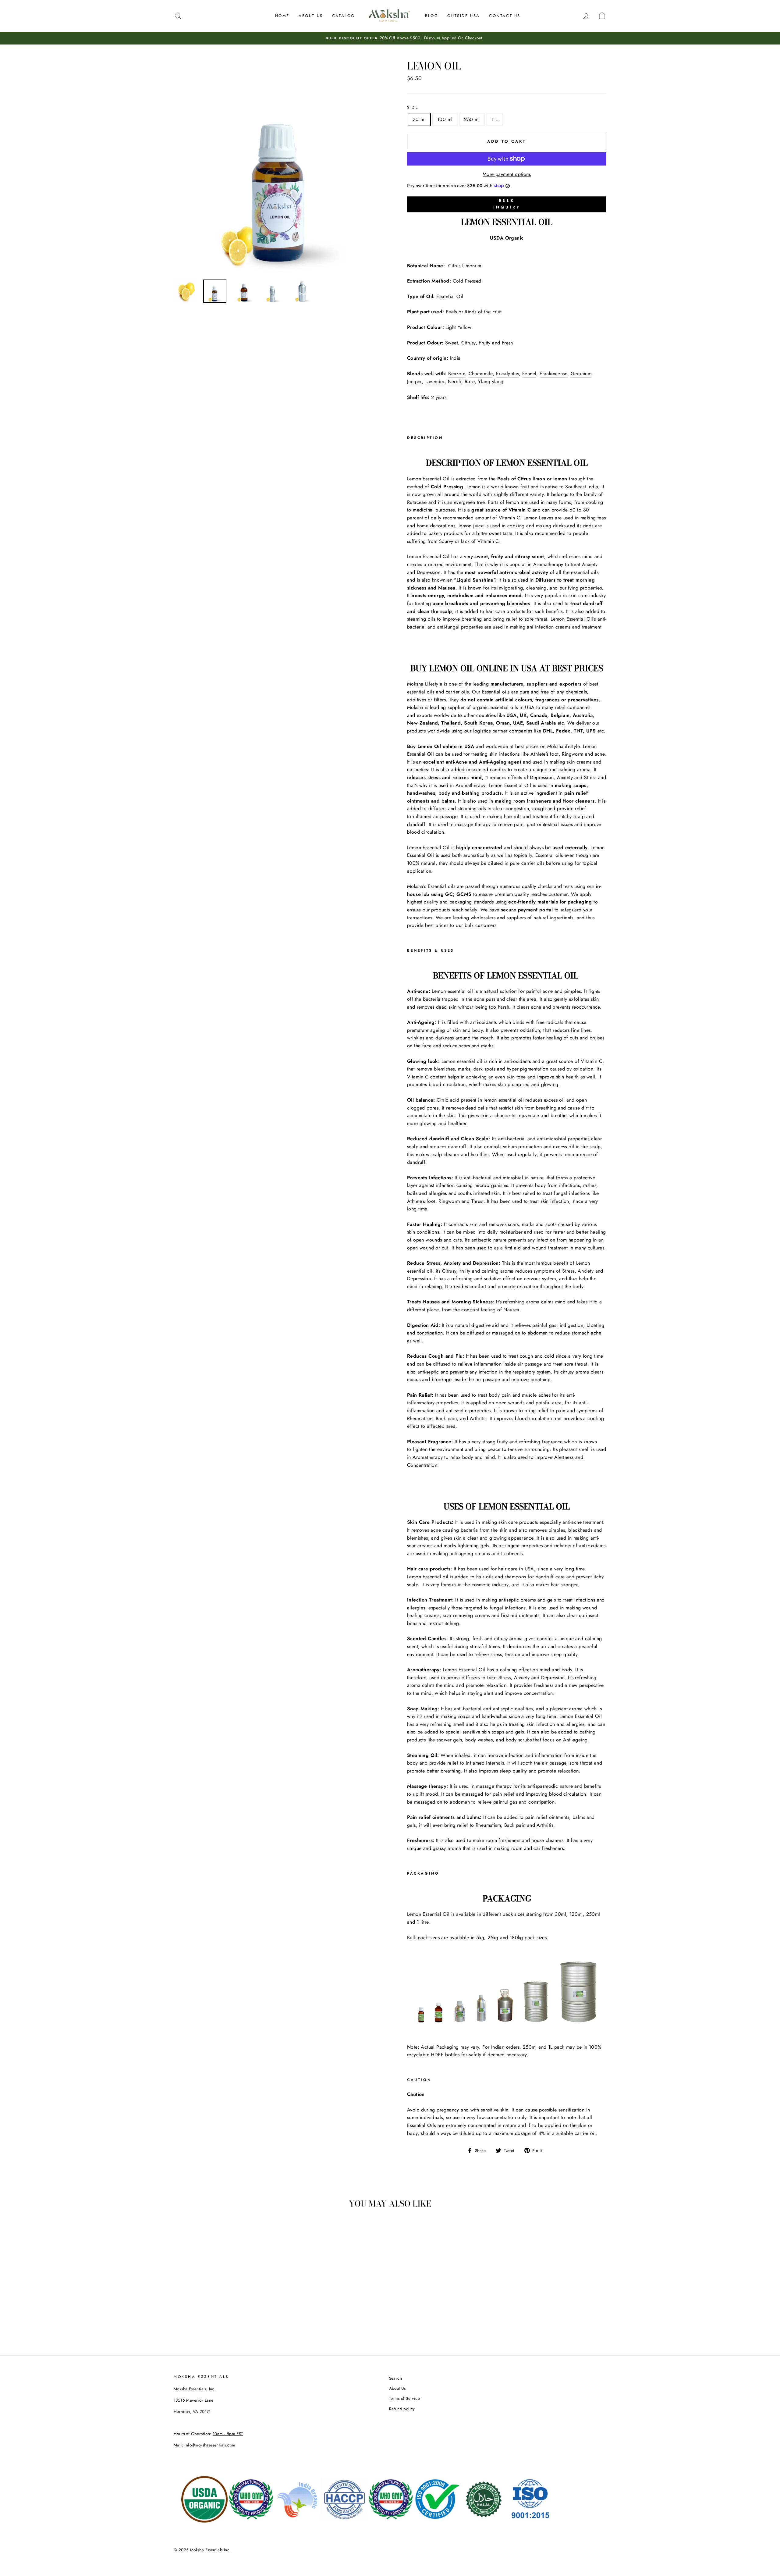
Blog (432, 16)
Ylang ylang (491, 381)
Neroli (455, 381)
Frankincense (553, 374)
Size (413, 107)
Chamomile (481, 374)
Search (395, 2378)
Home (282, 16)
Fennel (529, 374)
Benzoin (457, 374)
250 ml (472, 119)
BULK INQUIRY (507, 204)
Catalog (344, 16)
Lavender (435, 381)
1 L (495, 119)
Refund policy (402, 2409)
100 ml (445, 119)
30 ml (419, 119)
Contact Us (505, 16)
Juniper (415, 381)
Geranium (581, 374)
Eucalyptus (507, 374)
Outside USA (464, 16)
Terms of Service (404, 2398)
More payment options (507, 174)
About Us (311, 16)
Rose (470, 381)
